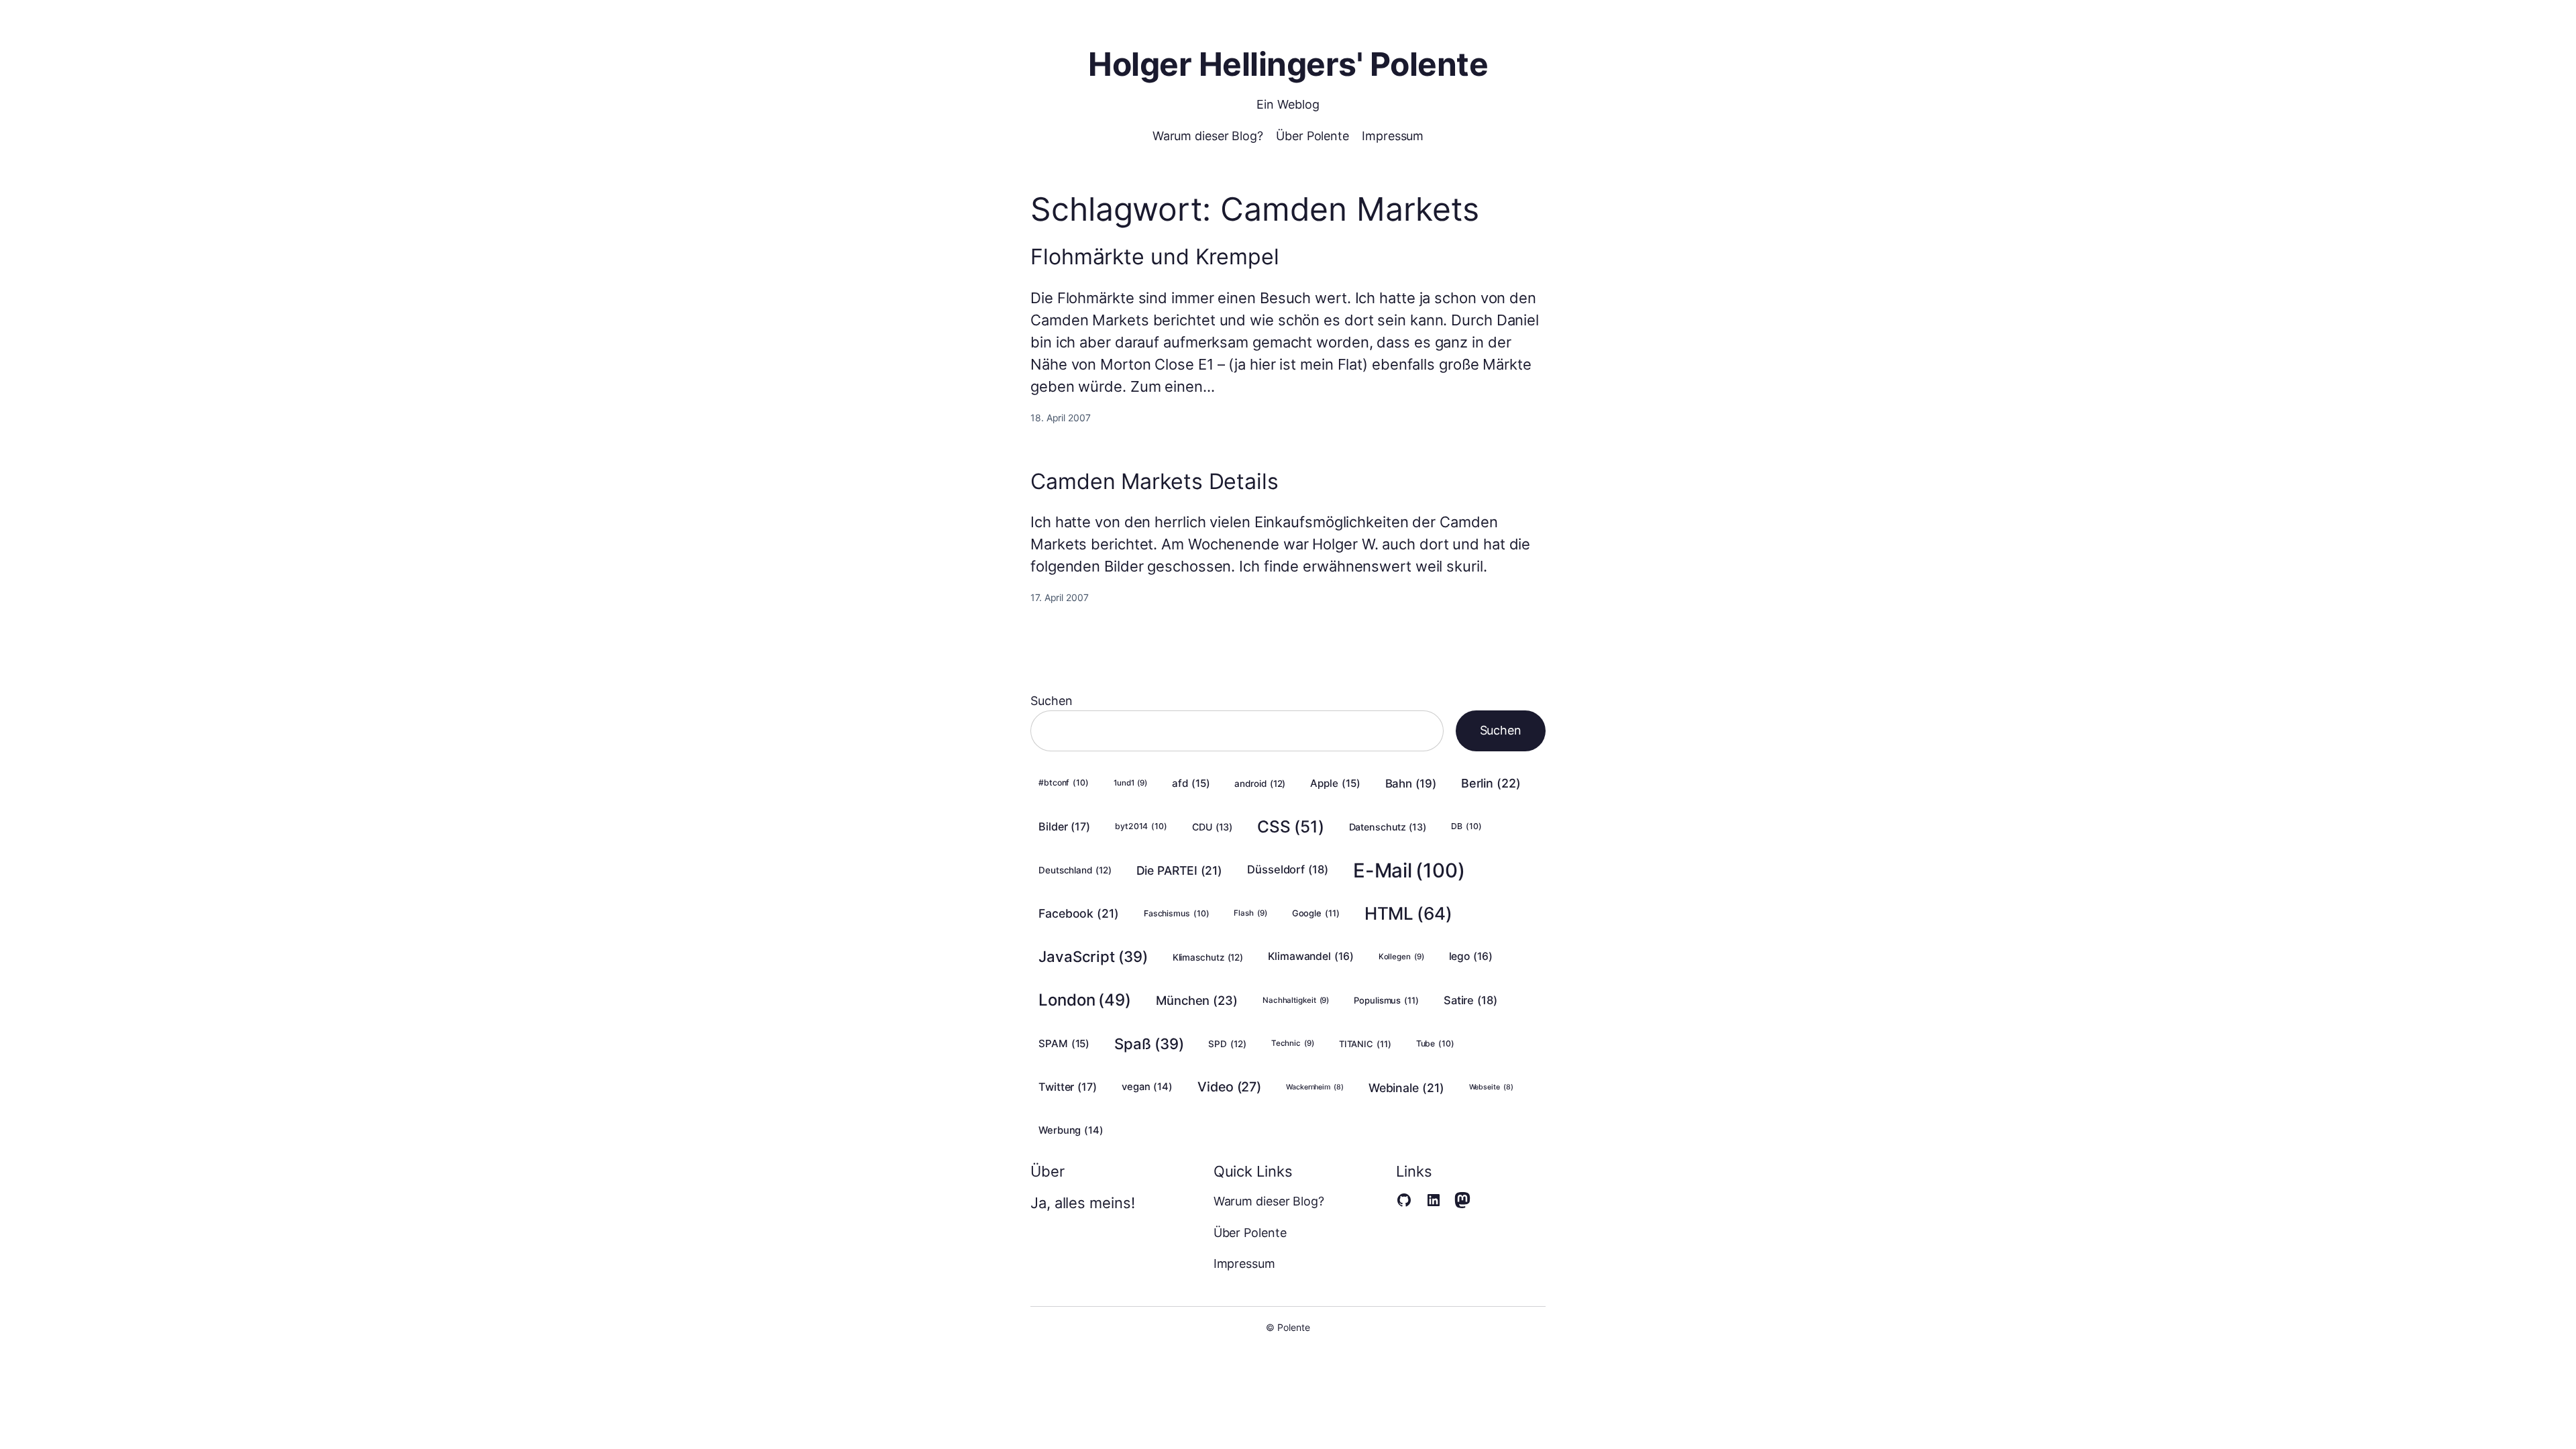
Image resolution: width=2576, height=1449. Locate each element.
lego (1471, 956)
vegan (1147, 1087)
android (1260, 784)
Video (1229, 1087)
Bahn (1411, 784)
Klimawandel (1311, 956)
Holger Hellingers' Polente (1288, 64)
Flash (1250, 913)
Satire (1470, 1000)
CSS (1290, 826)
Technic (1293, 1043)
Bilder (1064, 826)
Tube (1435, 1043)
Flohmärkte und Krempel (1155, 257)
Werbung (1071, 1130)
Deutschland (1075, 870)
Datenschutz (1388, 827)
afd (1191, 783)
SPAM (1064, 1043)
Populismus (1386, 1000)
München (1197, 1000)
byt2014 (1141, 826)
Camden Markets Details (1155, 482)
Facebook (1079, 913)
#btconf (1064, 783)
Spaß (1149, 1043)
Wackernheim (1315, 1087)
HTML (1408, 913)
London (1085, 1000)
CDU (1212, 827)
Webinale (1406, 1088)
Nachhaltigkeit (1296, 1000)
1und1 (1130, 783)
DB (1466, 826)
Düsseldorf (1288, 869)
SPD (1227, 1044)
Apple (1335, 783)
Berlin (1491, 783)
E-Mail (1409, 870)
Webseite (1491, 1087)
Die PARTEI (1180, 870)
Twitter (1068, 1087)
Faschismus (1177, 913)
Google (1316, 913)
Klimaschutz (1208, 957)
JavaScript (1093, 956)
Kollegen (1401, 957)
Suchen (1051, 701)
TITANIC (1365, 1044)
